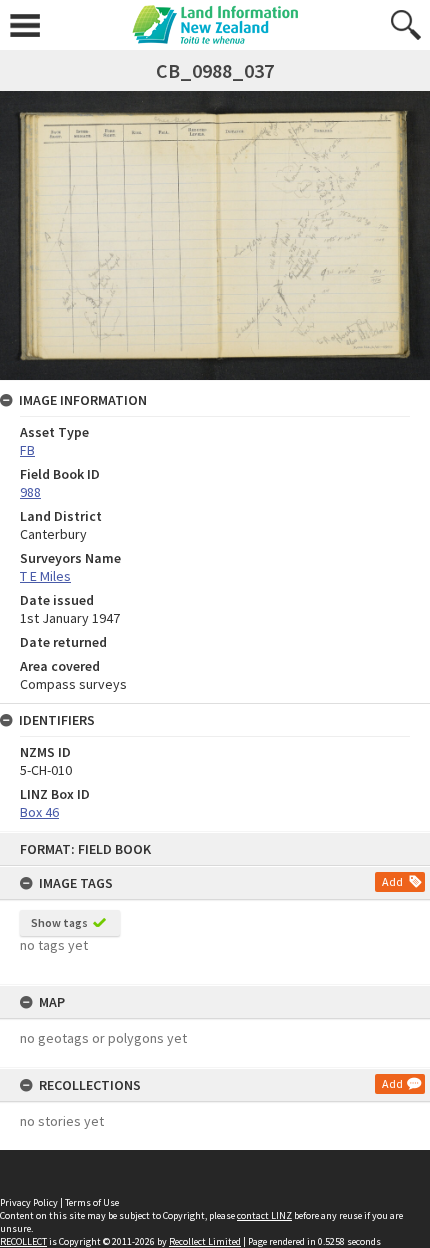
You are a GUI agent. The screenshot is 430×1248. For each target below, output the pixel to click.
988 (30, 492)
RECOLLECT (23, 1241)
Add (392, 881)
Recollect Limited (205, 1241)
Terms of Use (92, 1202)
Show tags (59, 922)
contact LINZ (264, 1215)
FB (27, 450)
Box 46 (39, 812)
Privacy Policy (29, 1202)
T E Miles (45, 576)
